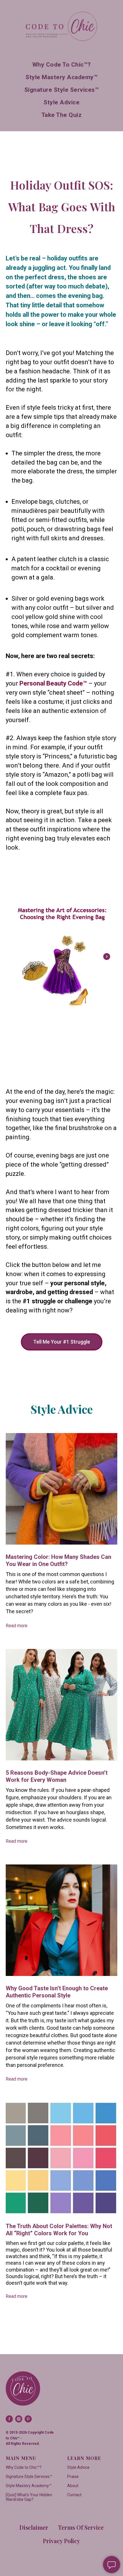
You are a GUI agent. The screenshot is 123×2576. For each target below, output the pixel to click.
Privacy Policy (61, 2541)
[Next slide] (107, 957)
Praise (73, 2477)
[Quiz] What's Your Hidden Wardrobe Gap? (29, 2497)
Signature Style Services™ (62, 90)
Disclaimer (34, 2527)
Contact (74, 2495)
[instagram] (19, 2419)
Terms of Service (81, 2527)
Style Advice (61, 102)
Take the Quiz (62, 115)
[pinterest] (28, 2419)
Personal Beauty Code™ (53, 683)
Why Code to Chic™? (62, 65)
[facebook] (9, 2419)
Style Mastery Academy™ (61, 77)
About (73, 2486)
